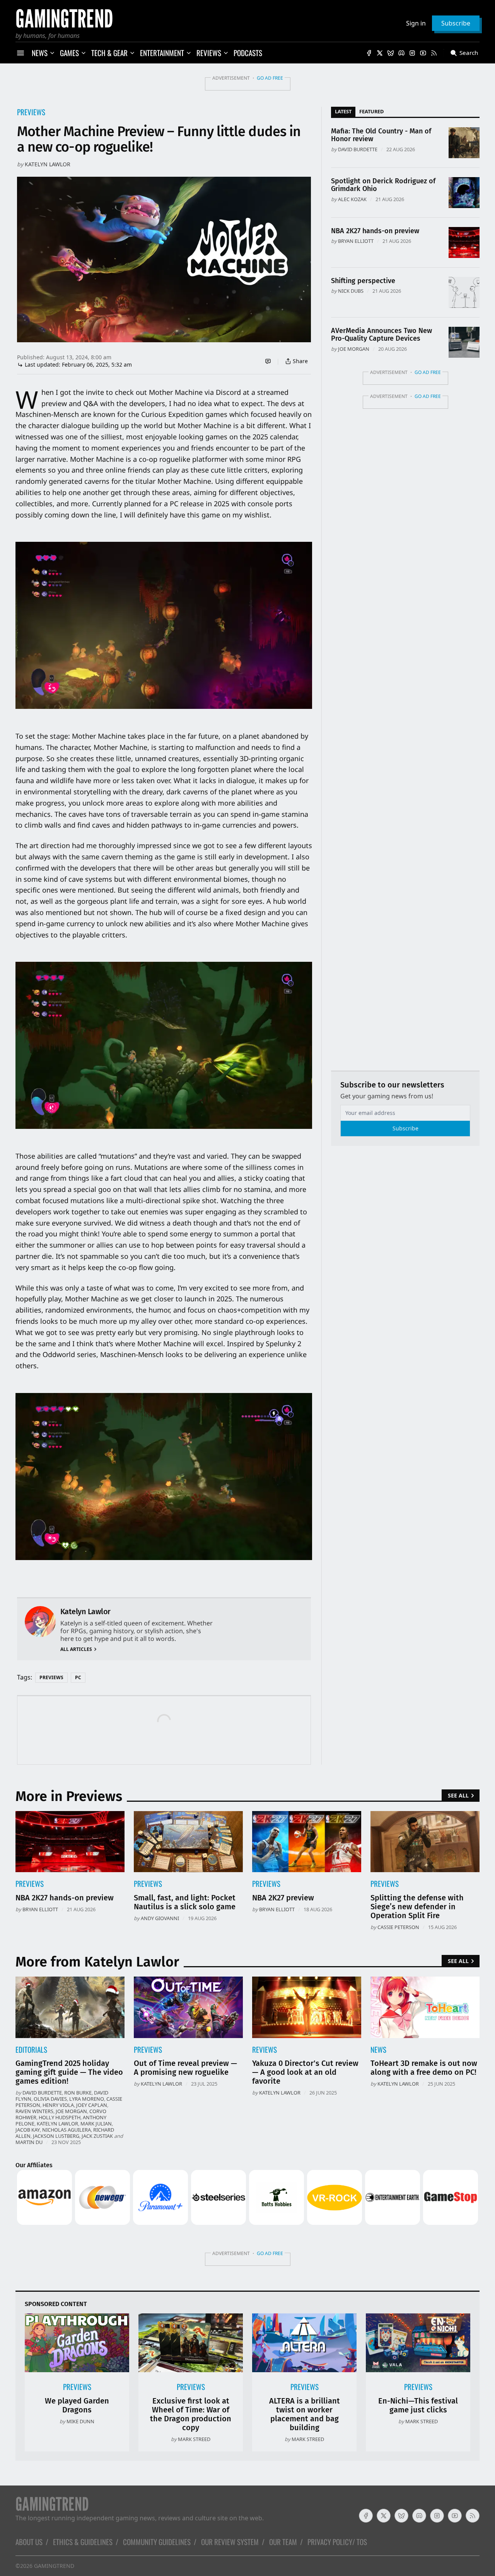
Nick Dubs (351, 291)
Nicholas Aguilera (67, 2130)
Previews (31, 112)
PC (78, 1677)
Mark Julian (96, 2124)
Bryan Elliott (356, 241)
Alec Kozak (352, 199)
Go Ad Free (270, 78)
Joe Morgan (354, 349)
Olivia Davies (50, 2099)
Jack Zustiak (97, 2136)
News (378, 2049)
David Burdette (358, 149)
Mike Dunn (80, 2421)
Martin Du (29, 2142)
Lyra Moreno (87, 2099)
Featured (371, 111)
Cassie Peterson (398, 1927)
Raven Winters (34, 2111)
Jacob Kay (28, 2130)
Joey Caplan (92, 2105)
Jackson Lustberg (56, 2136)
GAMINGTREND (54, 2566)
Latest (343, 111)
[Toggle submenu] (52, 53)
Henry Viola (58, 2105)
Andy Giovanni (160, 1918)
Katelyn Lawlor (48, 164)
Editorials (31, 2049)
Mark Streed (194, 2439)
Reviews (265, 2049)
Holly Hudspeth (60, 2117)
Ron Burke (78, 2093)
